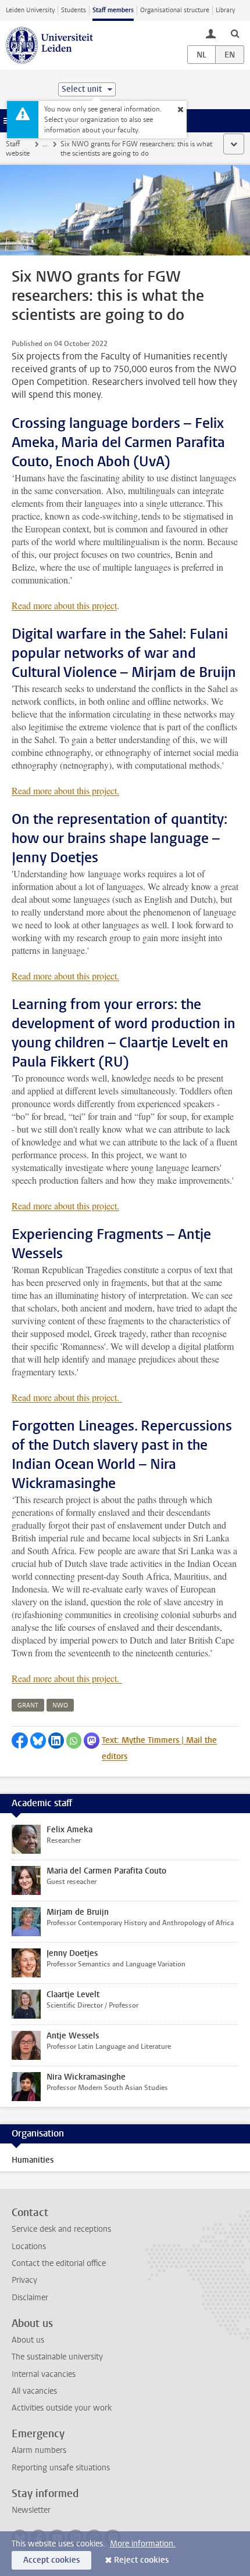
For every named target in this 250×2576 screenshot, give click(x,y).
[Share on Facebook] (20, 1741)
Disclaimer (30, 2298)
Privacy (24, 2280)
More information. (143, 2544)
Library (225, 10)
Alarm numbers (39, 2450)
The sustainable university (57, 2357)
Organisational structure (175, 10)
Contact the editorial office (59, 2263)
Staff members (113, 10)
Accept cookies (51, 2560)
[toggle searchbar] (235, 33)
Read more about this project (64, 605)
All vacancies (34, 2391)
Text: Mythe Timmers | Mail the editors (159, 1748)
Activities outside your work (62, 2408)
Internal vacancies (44, 2374)
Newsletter (31, 2510)
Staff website (18, 149)
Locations (29, 2247)
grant (28, 1705)
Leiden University (30, 10)
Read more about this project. (65, 790)
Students (74, 10)
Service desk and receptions (61, 2229)
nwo (60, 1705)
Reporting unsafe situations (61, 2468)
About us (28, 2340)
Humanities (33, 2160)
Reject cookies (141, 2560)
